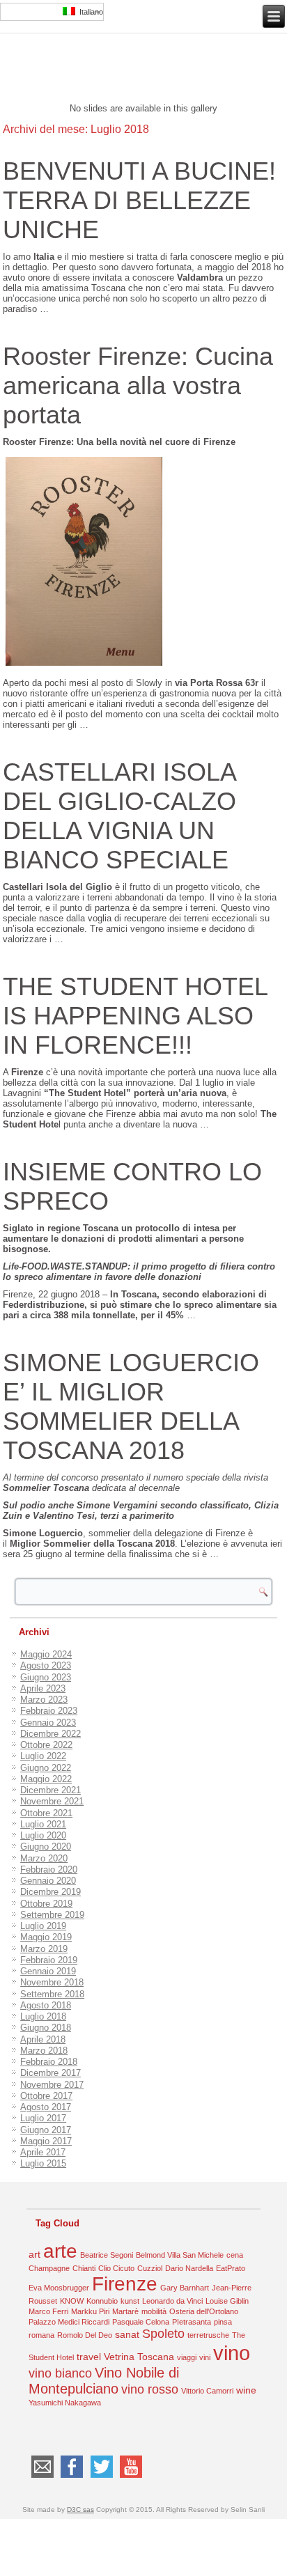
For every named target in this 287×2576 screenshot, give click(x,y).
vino (232, 2353)
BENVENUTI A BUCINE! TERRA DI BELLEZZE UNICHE (139, 200)
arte (60, 2251)
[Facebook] (72, 2477)
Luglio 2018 (43, 2016)
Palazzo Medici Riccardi (69, 2322)
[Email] (42, 2477)
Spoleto (163, 2334)
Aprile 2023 (43, 1688)
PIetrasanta (192, 2322)
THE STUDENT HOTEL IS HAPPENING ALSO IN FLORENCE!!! (135, 1016)
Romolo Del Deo (85, 2335)
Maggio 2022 (46, 1779)
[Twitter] (101, 2477)
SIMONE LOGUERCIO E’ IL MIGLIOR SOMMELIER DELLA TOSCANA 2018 (131, 1406)
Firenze (125, 2284)
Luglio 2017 (43, 2118)
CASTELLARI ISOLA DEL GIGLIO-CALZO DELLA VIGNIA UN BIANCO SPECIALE (119, 816)
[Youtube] (131, 2477)
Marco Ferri (48, 2311)
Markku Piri (90, 2311)
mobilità (154, 2311)
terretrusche (208, 2335)
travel (89, 2357)
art (34, 2254)
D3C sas (80, 2509)
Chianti (84, 2268)
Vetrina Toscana (139, 2357)
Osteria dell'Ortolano (204, 2311)
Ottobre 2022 (46, 1745)
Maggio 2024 (46, 1654)
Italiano (89, 12)
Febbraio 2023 (49, 1711)
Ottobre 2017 (46, 2096)
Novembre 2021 (52, 1801)
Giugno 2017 (46, 2130)
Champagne (49, 2268)
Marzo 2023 (44, 1700)
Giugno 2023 (46, 1677)
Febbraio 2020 (49, 1869)
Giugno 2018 (46, 2028)
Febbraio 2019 (49, 1960)
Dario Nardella (189, 2268)
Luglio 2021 (43, 1824)
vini (205, 2357)
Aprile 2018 (43, 2039)
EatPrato (231, 2268)
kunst (130, 2301)
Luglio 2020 (43, 1835)
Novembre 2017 (52, 2085)
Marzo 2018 (44, 2051)
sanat (127, 2334)
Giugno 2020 (46, 1847)
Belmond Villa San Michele (180, 2255)
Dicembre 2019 (51, 1892)
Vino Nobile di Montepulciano (104, 2381)
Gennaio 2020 (48, 1881)
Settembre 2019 (52, 1915)
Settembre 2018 (52, 1994)
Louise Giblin (227, 2301)
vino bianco (60, 2373)
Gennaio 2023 (48, 1723)
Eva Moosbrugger (59, 2288)
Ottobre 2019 (46, 1904)
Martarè (125, 2311)
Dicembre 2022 (51, 1734)
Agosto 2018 (46, 2005)
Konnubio (102, 2301)
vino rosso (150, 2389)
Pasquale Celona (141, 2322)
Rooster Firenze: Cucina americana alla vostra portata (138, 385)
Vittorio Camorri (207, 2391)
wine (246, 2390)
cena (235, 2255)
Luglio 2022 (43, 1756)
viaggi (187, 2357)
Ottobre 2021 (46, 1813)
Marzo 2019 (44, 1949)
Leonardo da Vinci (172, 2301)
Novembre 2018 (52, 1982)
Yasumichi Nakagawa (65, 2403)
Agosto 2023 (46, 1665)
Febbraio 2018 (49, 2062)
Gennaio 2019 (48, 1971)
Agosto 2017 (46, 2107)
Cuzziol (150, 2268)
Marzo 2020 (44, 1858)
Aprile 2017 (43, 2152)
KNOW (72, 2301)
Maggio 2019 (46, 1937)
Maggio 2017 (46, 2141)
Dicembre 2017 (51, 2073)
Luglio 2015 (43, 2163)
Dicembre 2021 (51, 1790)
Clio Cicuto (116, 2268)
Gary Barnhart (185, 2288)
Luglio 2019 (43, 1926)
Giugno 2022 (46, 1768)
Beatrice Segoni (107, 2255)
